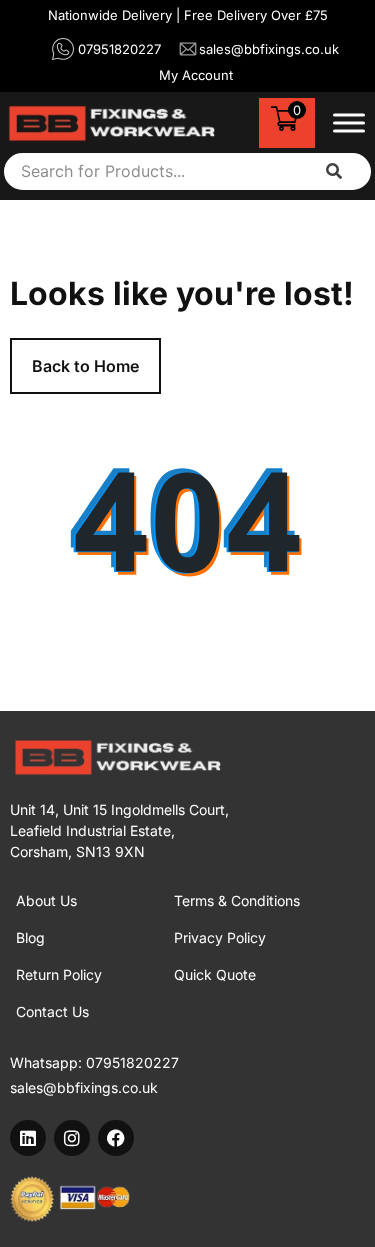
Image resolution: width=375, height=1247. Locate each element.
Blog (30, 937)
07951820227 (132, 1062)
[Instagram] (72, 1138)
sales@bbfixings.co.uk (84, 1087)
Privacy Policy (220, 937)
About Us (46, 900)
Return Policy (59, 974)
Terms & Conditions (237, 900)
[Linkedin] (28, 1138)
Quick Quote (215, 974)
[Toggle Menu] (349, 122)
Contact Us (52, 1011)
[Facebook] (116, 1138)
